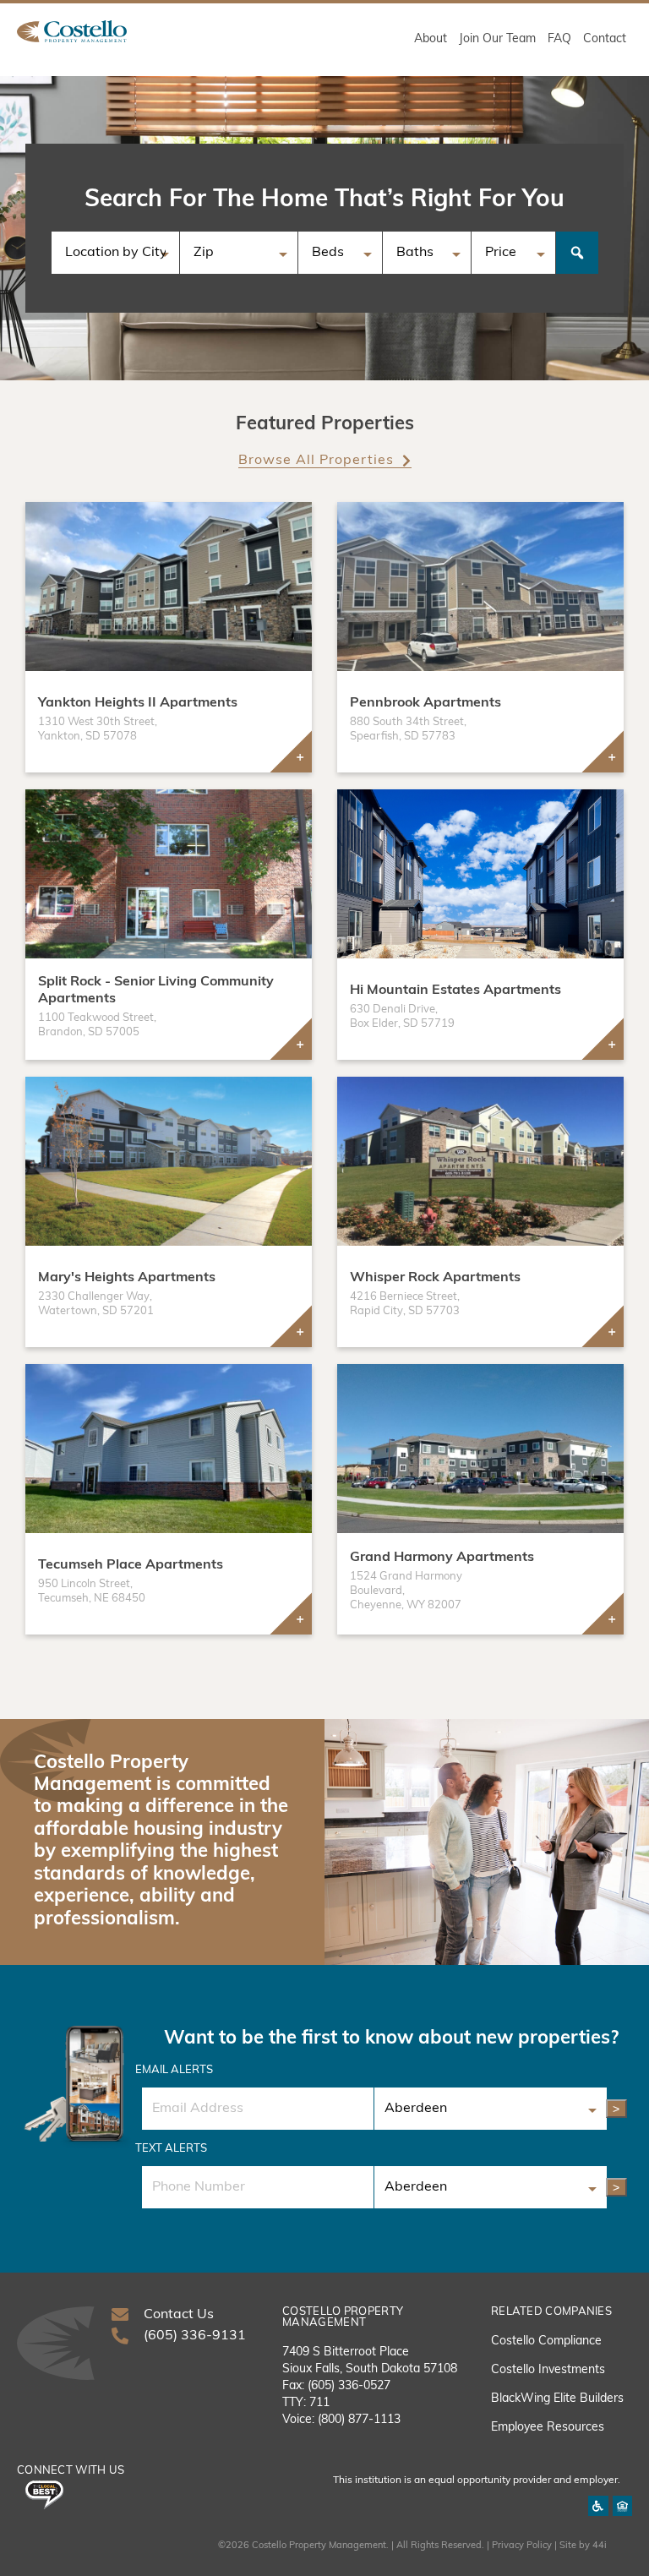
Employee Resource (545, 2428)
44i (600, 2546)
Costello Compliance (546, 2341)
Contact (605, 39)
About (431, 39)
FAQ (559, 39)
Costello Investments (548, 2370)
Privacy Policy (522, 2546)
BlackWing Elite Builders (557, 2399)
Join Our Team (497, 39)
